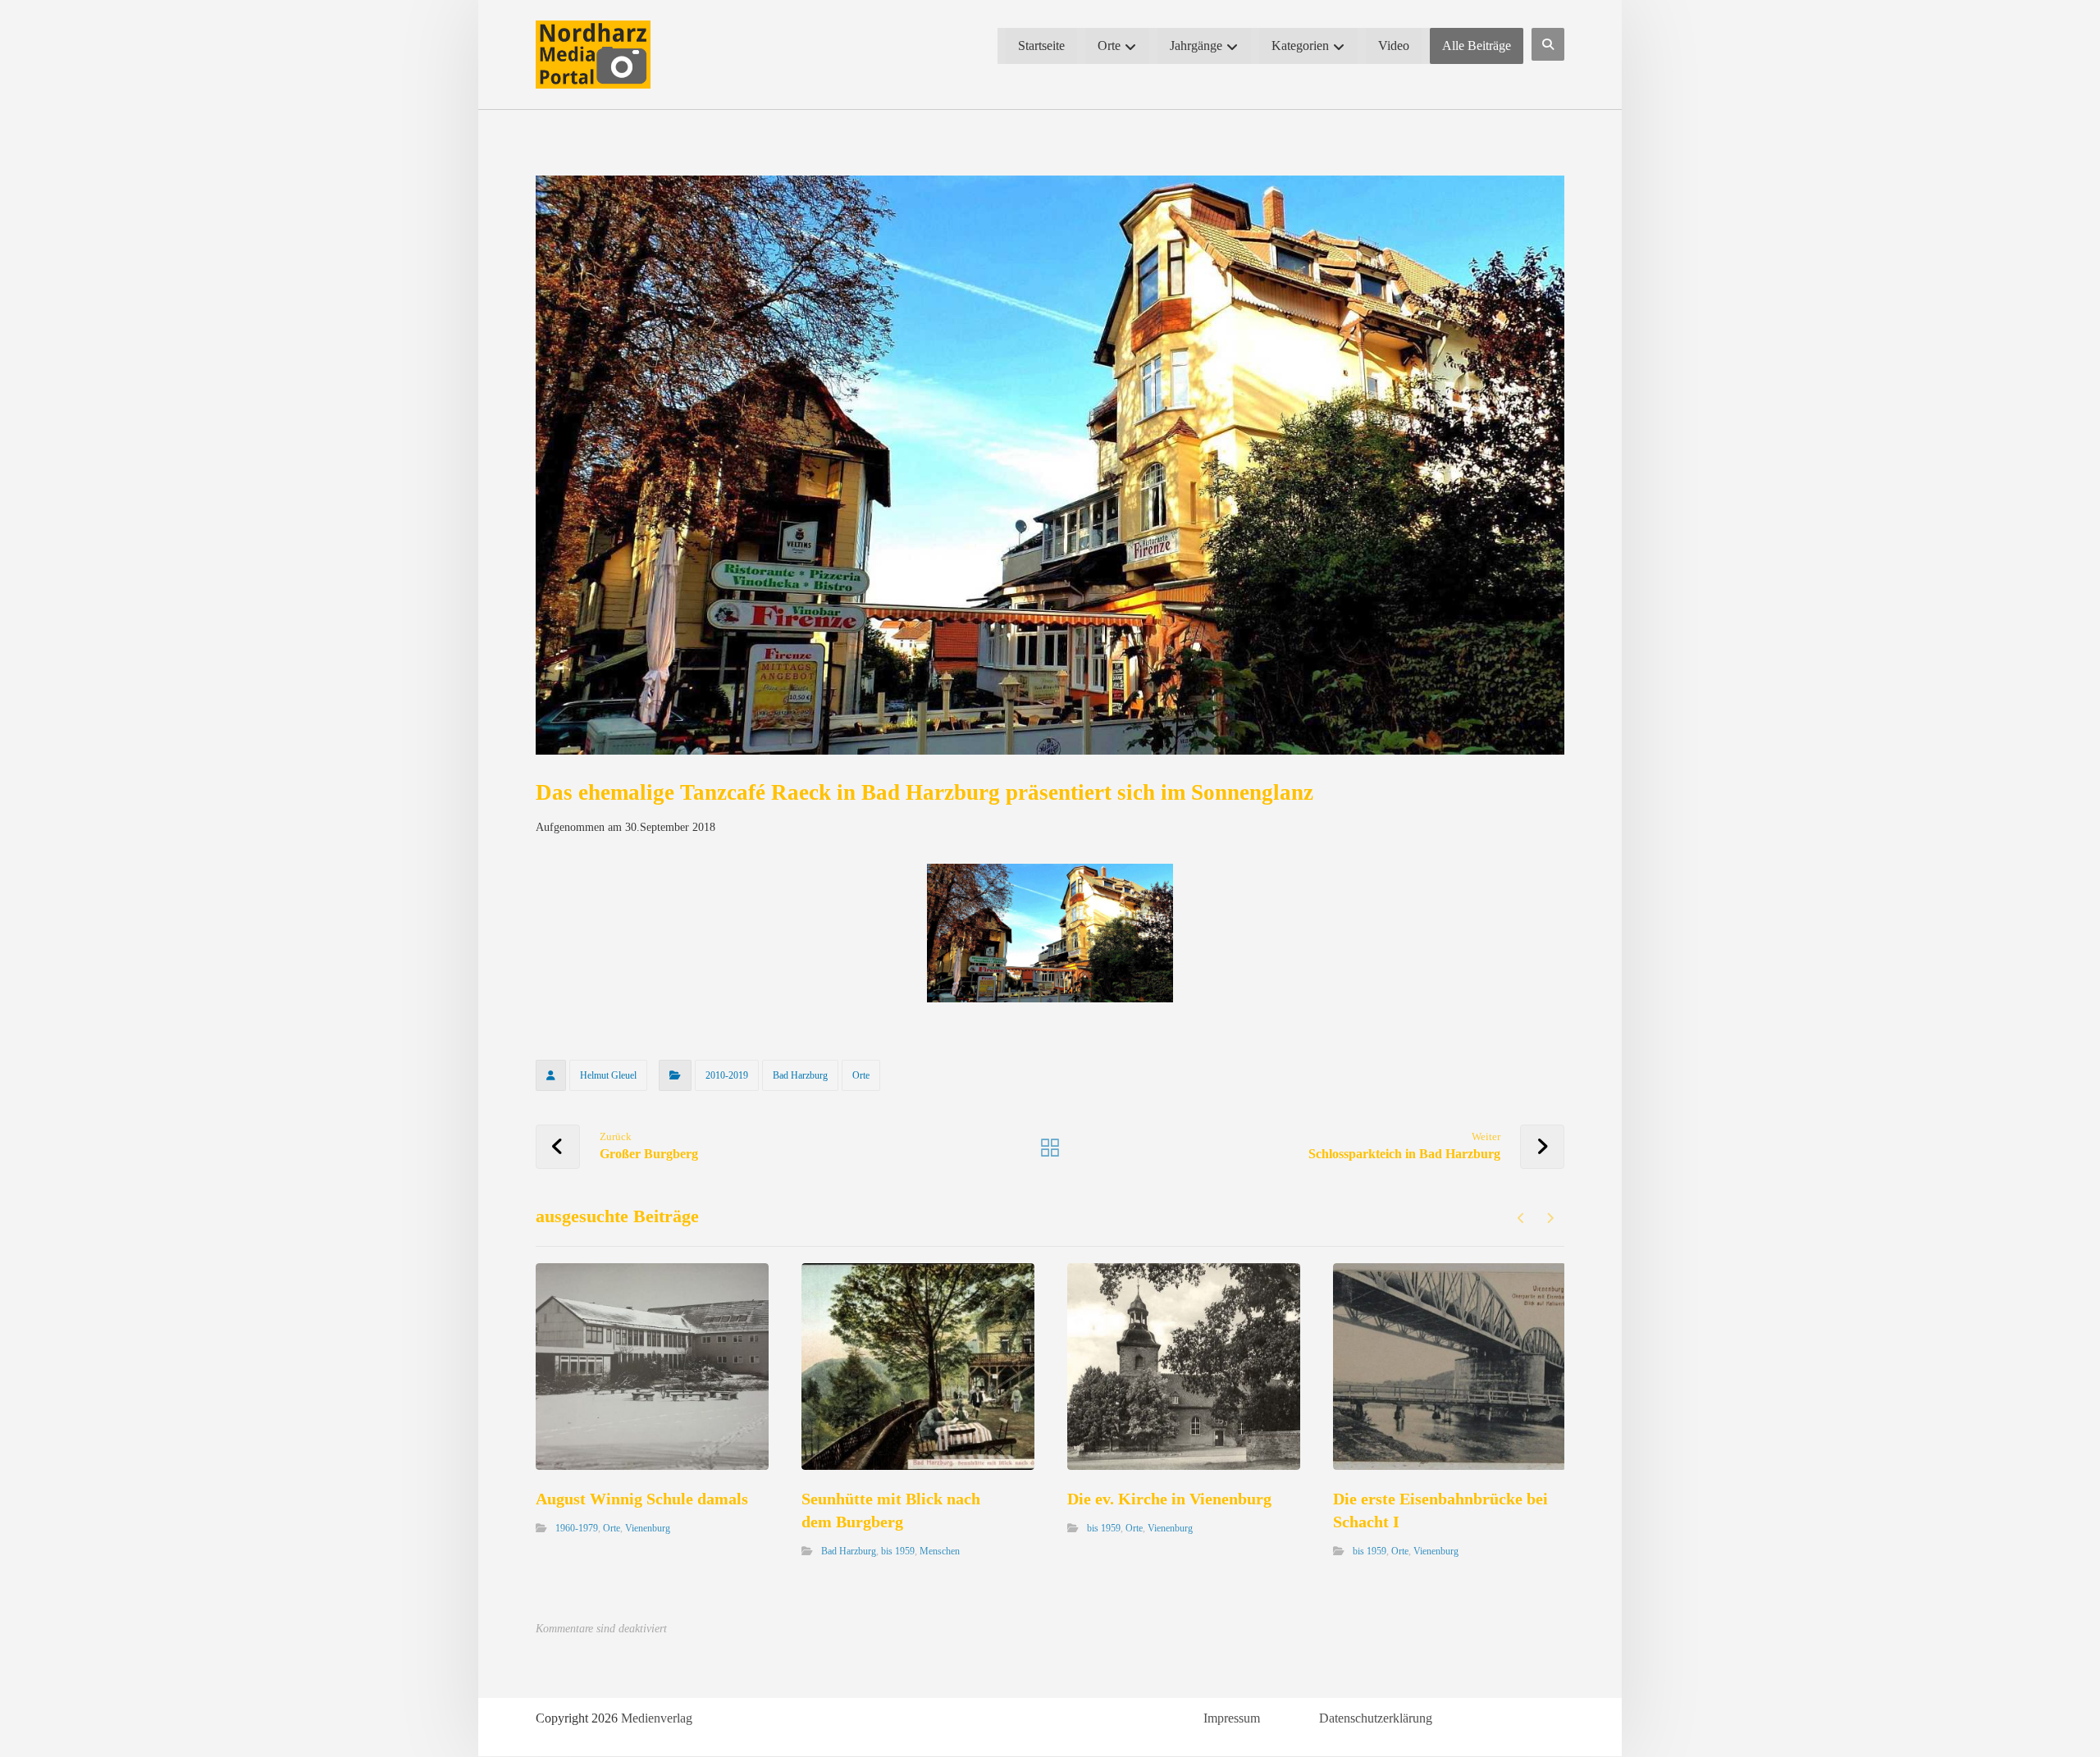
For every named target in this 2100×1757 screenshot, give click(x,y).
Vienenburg (648, 1527)
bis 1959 (898, 1550)
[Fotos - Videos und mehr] (593, 55)
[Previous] (1521, 1218)
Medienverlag (657, 1718)
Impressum (1232, 1718)
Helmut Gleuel (608, 1075)
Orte (861, 1075)
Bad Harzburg (800, 1075)
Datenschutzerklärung (1376, 1718)
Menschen (940, 1550)
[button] (1548, 44)
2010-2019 (727, 1075)
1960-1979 (577, 1527)
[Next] (1550, 1218)
